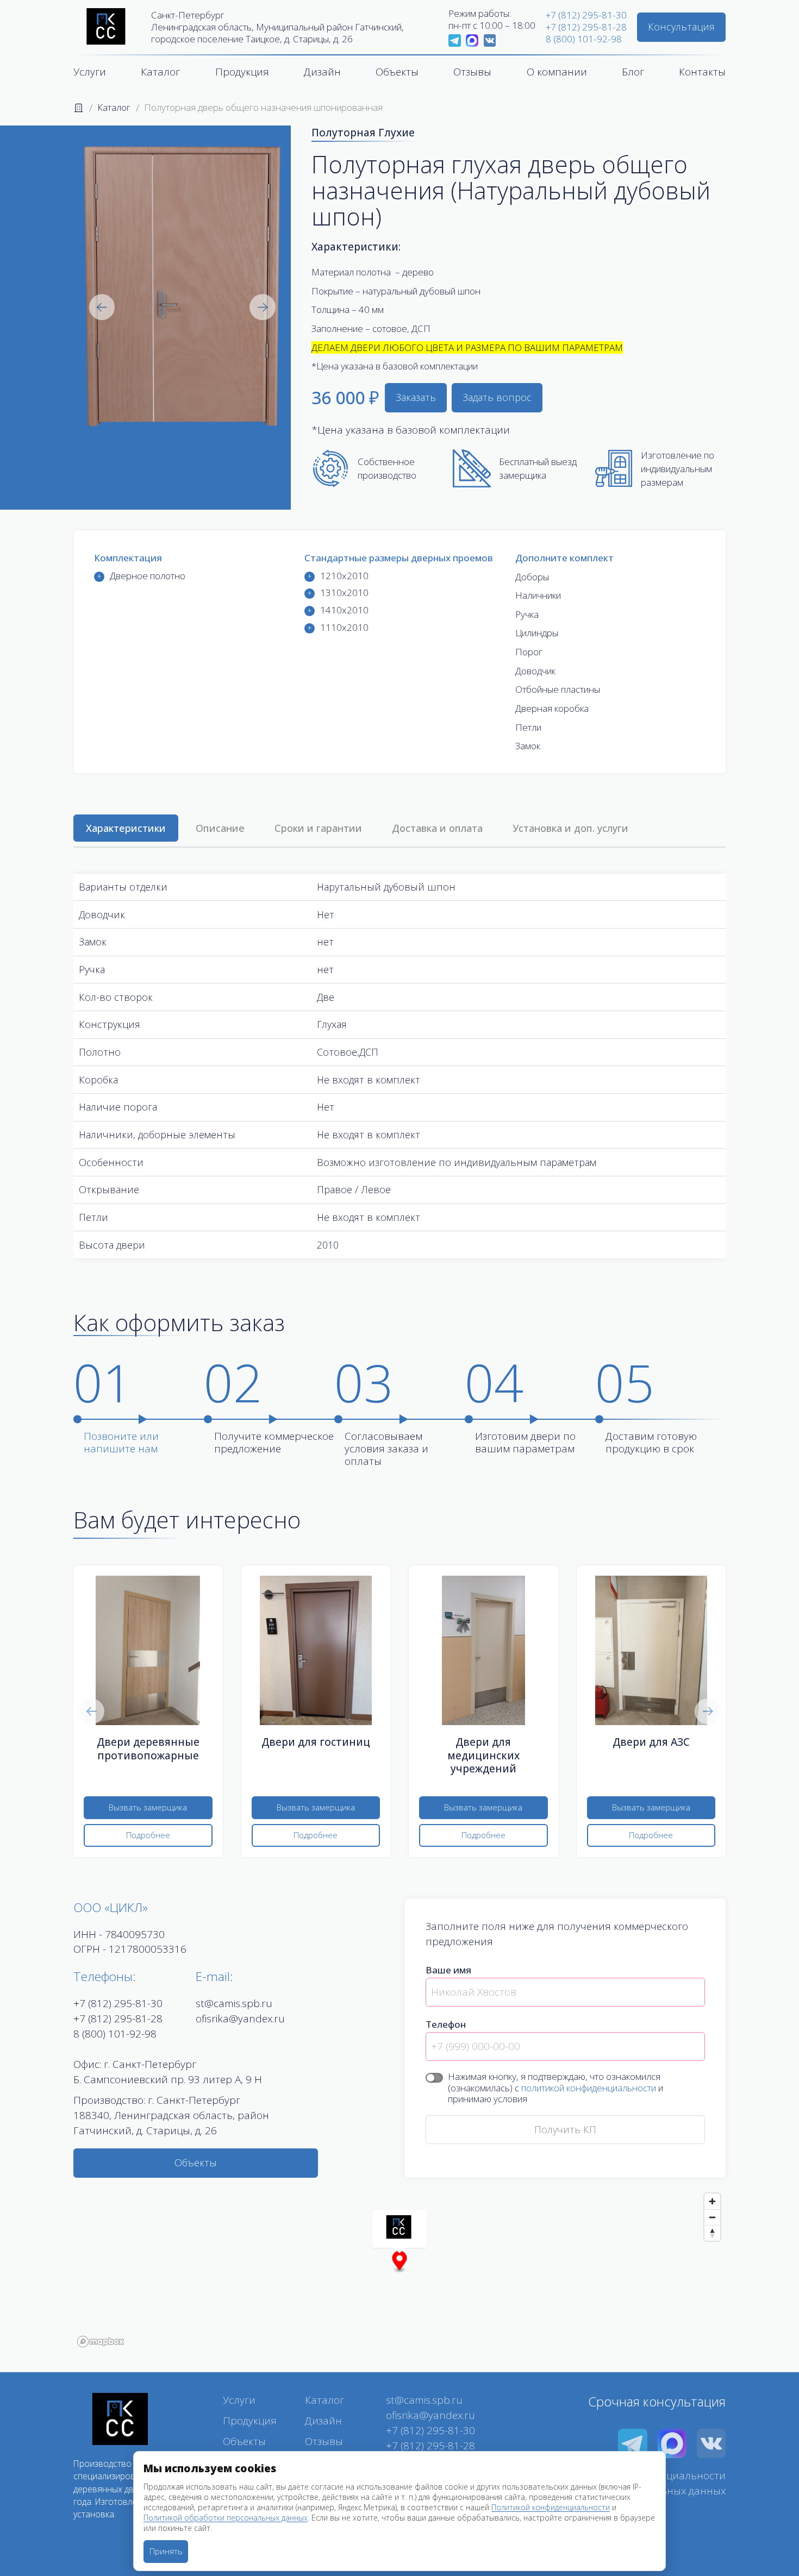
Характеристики (126, 828)
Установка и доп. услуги (570, 828)
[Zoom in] (712, 2201)
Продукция (242, 72)
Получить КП (565, 2129)
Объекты (196, 2163)
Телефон (446, 2024)
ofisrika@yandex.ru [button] (240, 2019)
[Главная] (79, 107)
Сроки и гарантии (318, 828)
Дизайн (322, 72)
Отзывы (472, 72)
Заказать (416, 397)
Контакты (702, 72)
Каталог (160, 72)
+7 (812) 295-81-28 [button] (118, 2019)
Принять (166, 2551)
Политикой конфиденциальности (551, 2507)
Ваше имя (448, 1970)
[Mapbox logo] (101, 2342)
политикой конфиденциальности (589, 2088)
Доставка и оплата (437, 828)
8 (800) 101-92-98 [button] (115, 2034)
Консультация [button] (681, 27)
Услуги (90, 72)
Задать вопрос (497, 397)
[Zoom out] (712, 2217)
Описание (220, 828)
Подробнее (148, 1835)
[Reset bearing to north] (712, 2233)
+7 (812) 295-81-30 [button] (118, 2003)
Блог (633, 72)
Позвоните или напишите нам (121, 1442)
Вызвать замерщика (148, 1807)
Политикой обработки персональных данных (226, 2518)
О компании (557, 72)
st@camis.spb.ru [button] (234, 2003)
